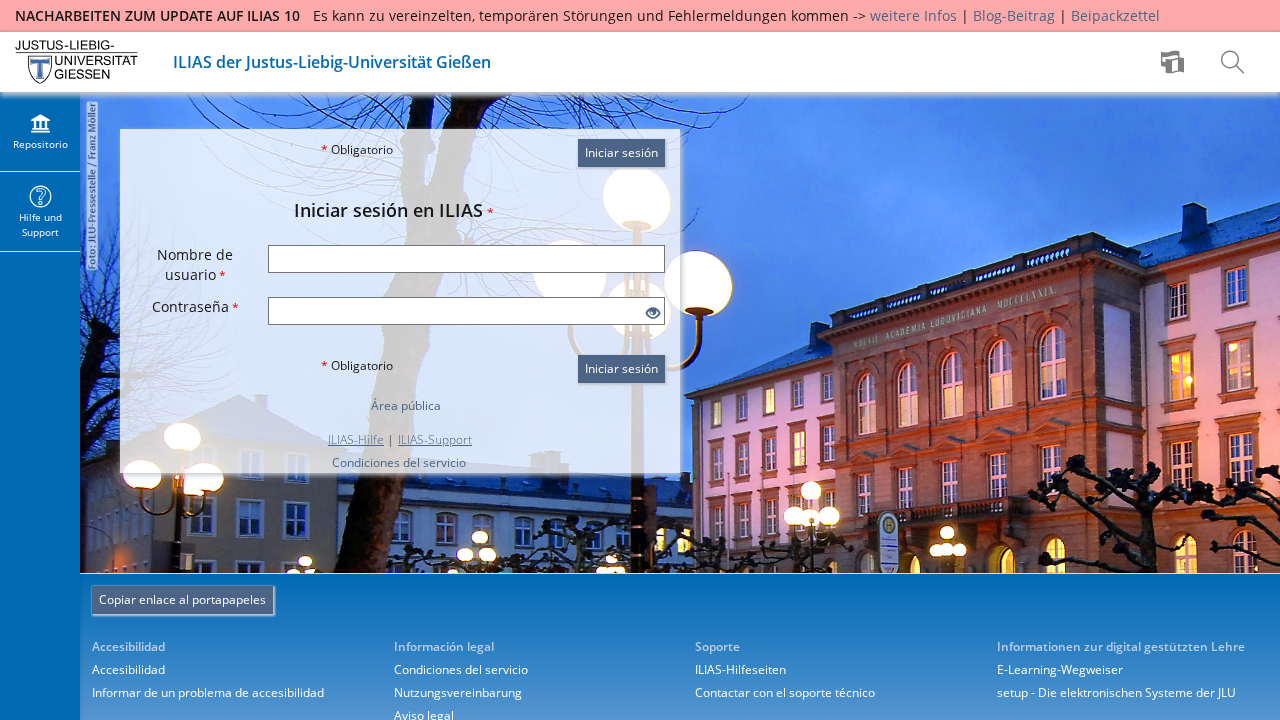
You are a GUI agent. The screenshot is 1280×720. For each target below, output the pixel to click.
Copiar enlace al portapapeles (182, 599)
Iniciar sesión (621, 152)
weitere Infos (913, 15)
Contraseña (195, 306)
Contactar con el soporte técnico (785, 692)
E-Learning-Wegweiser (1060, 669)
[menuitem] (1175, 62)
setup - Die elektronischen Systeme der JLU (1116, 692)
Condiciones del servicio (399, 462)
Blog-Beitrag (1014, 15)
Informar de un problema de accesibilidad (208, 692)
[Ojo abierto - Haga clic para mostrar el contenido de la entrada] (653, 313)
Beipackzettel (1115, 15)
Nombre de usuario (195, 264)
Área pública (406, 405)
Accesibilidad (128, 669)
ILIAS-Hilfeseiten (740, 669)
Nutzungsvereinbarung (458, 692)
